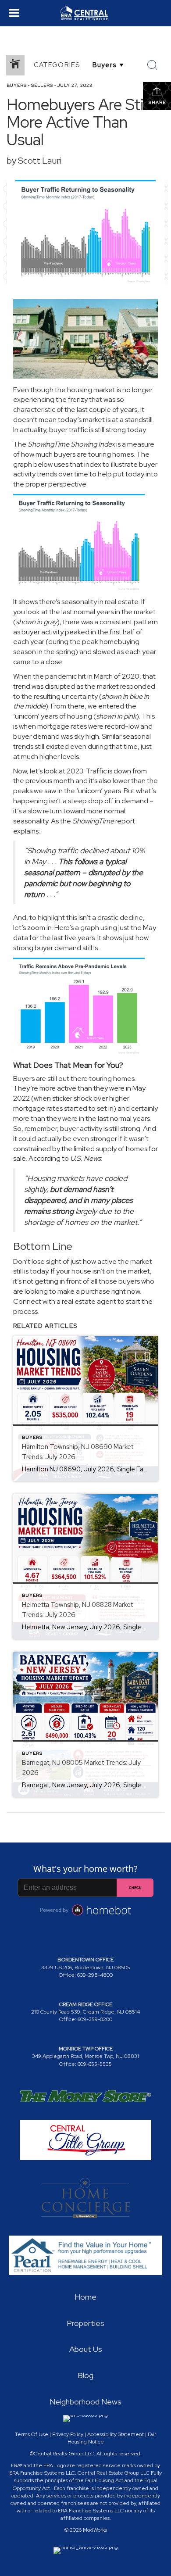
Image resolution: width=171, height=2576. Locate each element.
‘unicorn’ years (36, 716)
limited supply (95, 1149)
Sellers (42, 85)
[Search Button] (153, 65)
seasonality (79, 602)
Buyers (17, 85)
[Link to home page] (85, 13)
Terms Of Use (32, 2434)
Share (157, 102)
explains (26, 831)
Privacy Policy (68, 2434)
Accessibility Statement (116, 2434)
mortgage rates (38, 1108)
